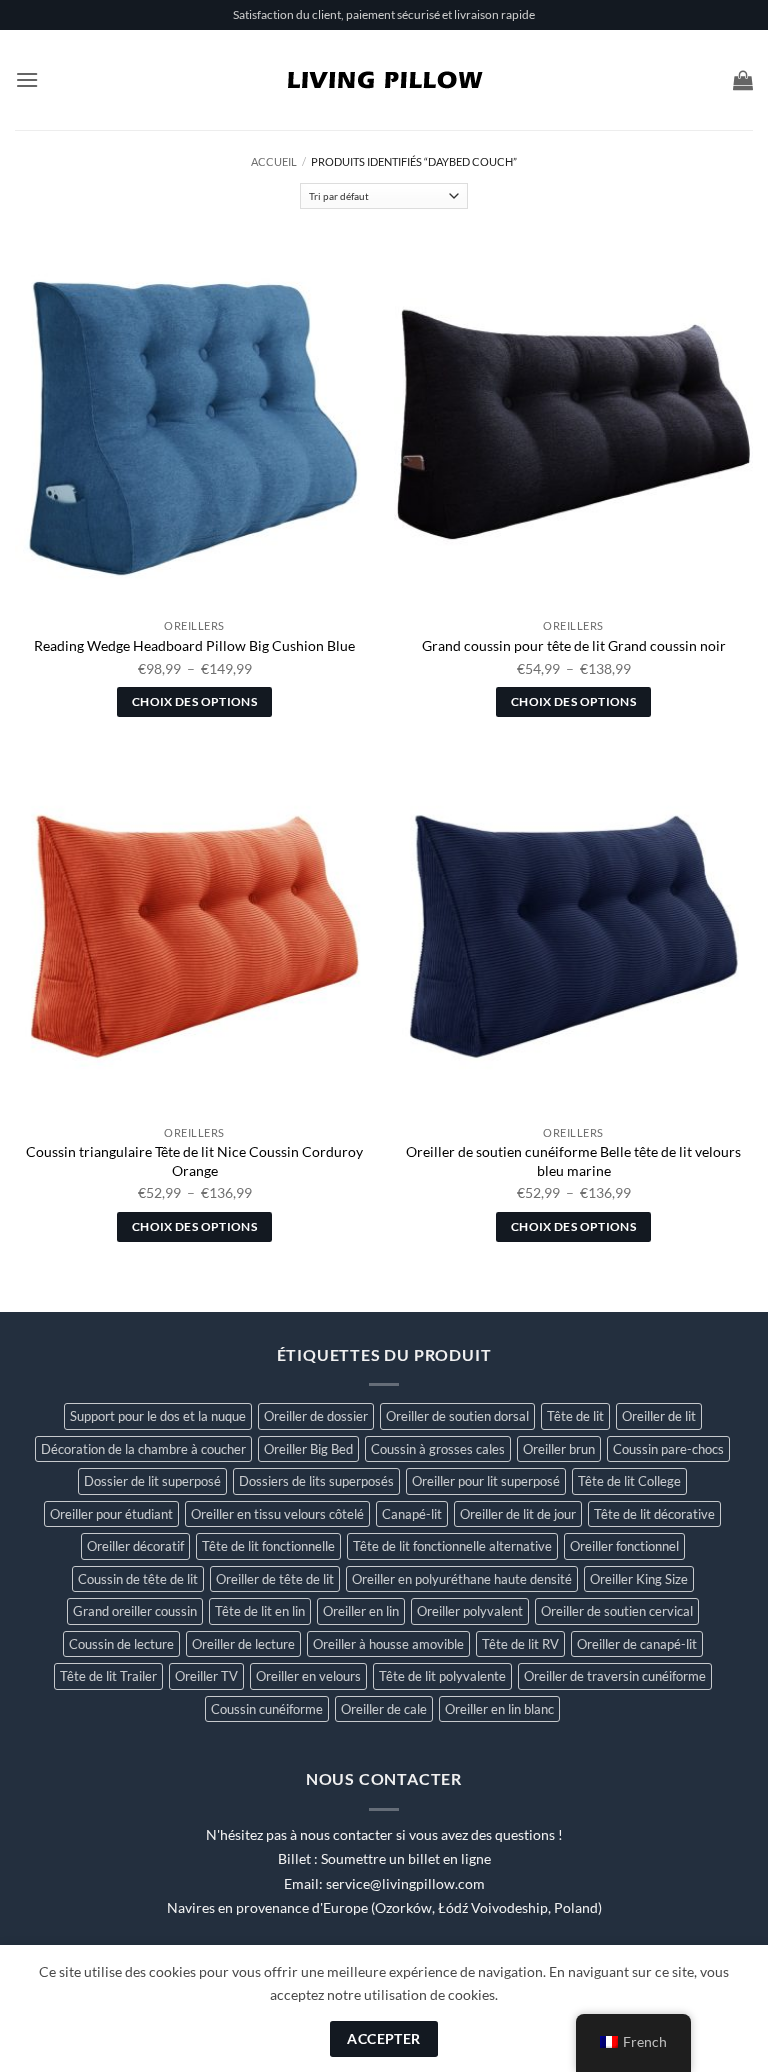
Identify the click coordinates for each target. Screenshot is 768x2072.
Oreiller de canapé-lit (637, 1644)
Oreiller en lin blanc (499, 1709)
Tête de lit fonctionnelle (268, 1546)
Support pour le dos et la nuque (158, 1416)
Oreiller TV (206, 1676)
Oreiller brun (559, 1449)
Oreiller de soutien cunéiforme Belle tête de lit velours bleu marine (573, 1161)
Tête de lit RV (520, 1644)
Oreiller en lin (361, 1611)
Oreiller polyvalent (470, 1611)
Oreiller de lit (659, 1416)
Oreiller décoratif (135, 1546)
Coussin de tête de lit (138, 1579)
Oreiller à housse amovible (388, 1644)
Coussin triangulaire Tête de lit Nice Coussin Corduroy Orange (194, 1161)
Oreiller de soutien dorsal (457, 1416)
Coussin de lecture (121, 1644)
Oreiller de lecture (243, 1644)
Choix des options (194, 701)
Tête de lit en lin (260, 1611)
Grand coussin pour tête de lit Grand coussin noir (574, 645)
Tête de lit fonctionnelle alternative (452, 1546)
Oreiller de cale (384, 1709)
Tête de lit (575, 1416)
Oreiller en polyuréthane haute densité (462, 1579)
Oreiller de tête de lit (275, 1579)
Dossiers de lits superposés (316, 1481)
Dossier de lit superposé (152, 1481)
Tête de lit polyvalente (442, 1676)
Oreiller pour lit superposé (486, 1481)
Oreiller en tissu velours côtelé (277, 1514)
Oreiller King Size (639, 1579)
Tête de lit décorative (654, 1514)
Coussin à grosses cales (438, 1449)
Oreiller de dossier (316, 1416)
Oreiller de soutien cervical (617, 1611)
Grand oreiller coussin (135, 1611)
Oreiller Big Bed (308, 1449)
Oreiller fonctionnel (624, 1546)
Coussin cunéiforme (267, 1709)
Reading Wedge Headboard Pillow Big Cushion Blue (194, 645)
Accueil (274, 161)
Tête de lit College (629, 1481)
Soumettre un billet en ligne (406, 1859)
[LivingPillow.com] (384, 80)
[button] (27, 79)
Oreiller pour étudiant (111, 1514)
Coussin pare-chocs (668, 1449)
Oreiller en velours (308, 1676)
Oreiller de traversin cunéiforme (615, 1676)
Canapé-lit (412, 1514)
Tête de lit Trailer (108, 1676)
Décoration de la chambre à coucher (143, 1449)
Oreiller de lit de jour (518, 1514)
